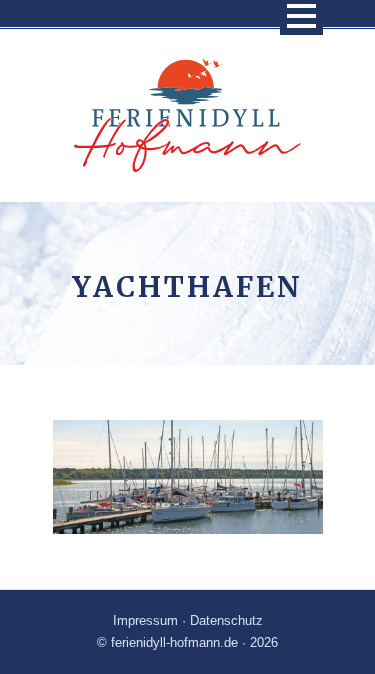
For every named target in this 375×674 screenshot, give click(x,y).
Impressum (145, 620)
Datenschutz (226, 620)
